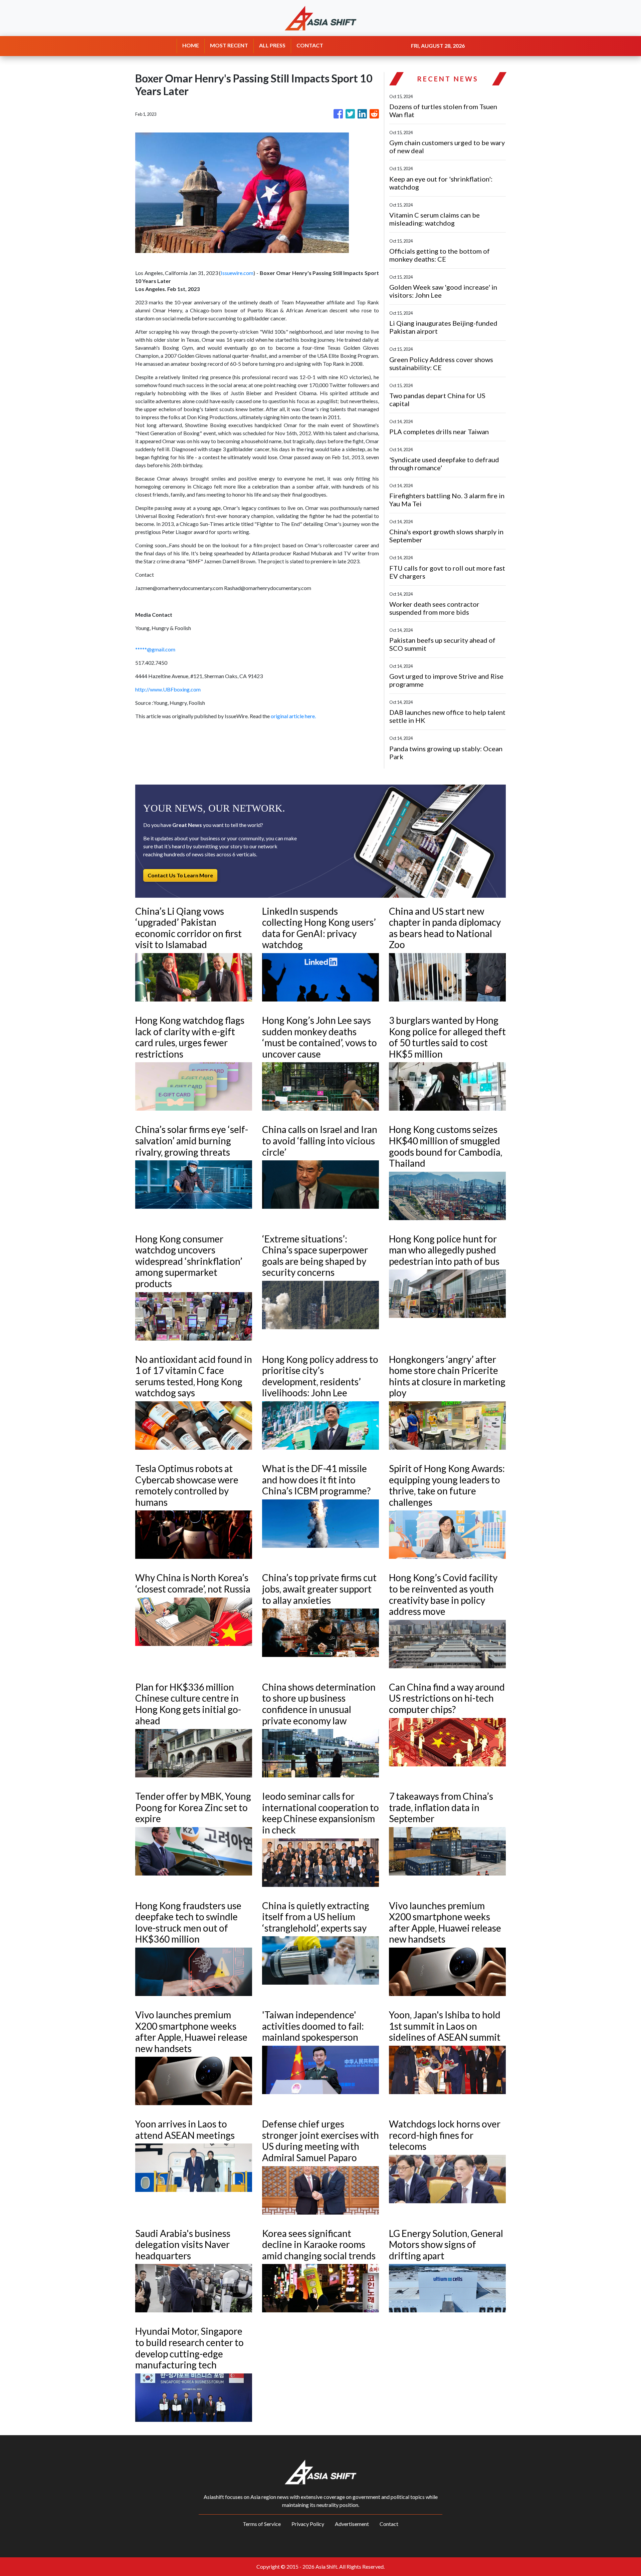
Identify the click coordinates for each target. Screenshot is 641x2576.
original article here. (293, 716)
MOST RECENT (229, 45)
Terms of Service (262, 2524)
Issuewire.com (237, 273)
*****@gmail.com (155, 649)
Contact (389, 2524)
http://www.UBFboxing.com (168, 689)
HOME (191, 45)
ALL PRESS (272, 45)
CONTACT (310, 45)
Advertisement (352, 2524)
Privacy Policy (308, 2524)
